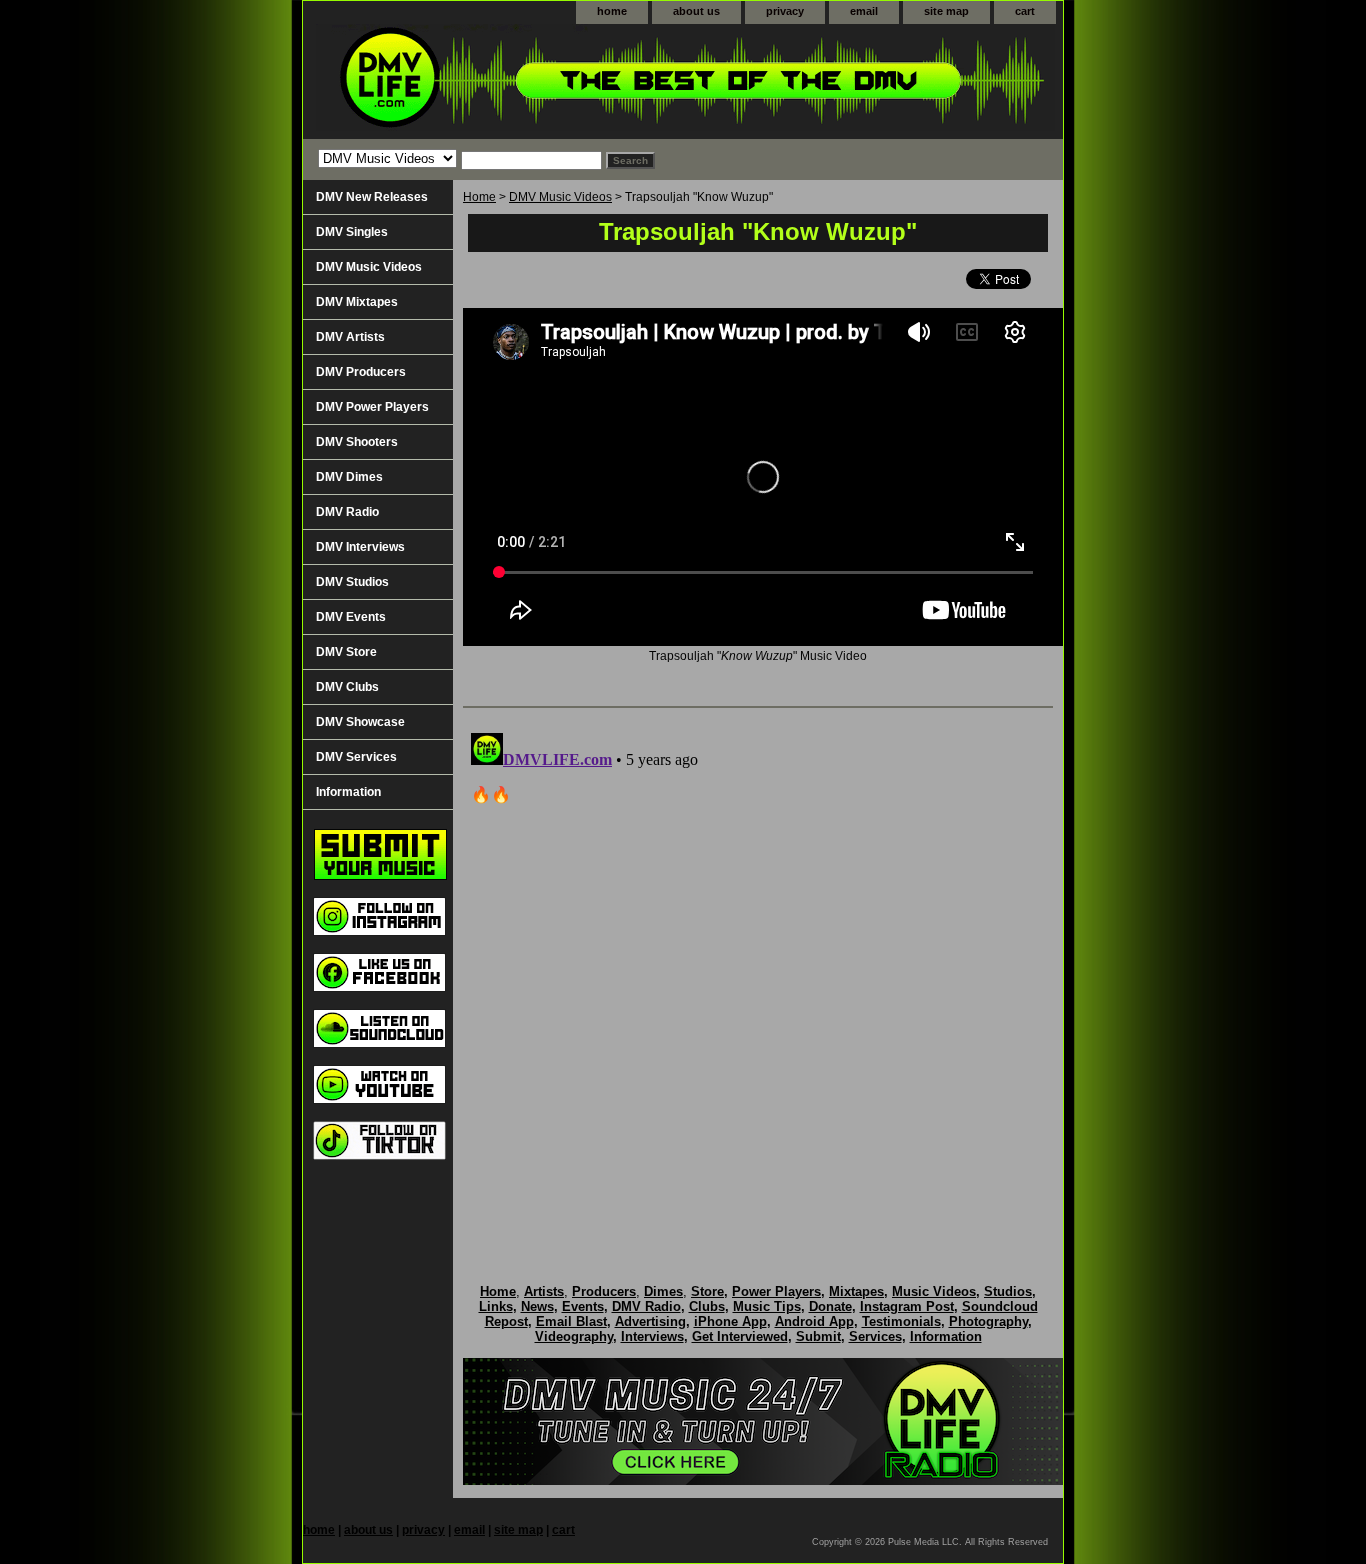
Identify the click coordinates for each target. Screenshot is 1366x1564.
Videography (574, 1336)
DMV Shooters (357, 442)
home (612, 11)
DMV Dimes (349, 477)
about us (696, 11)
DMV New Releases (372, 197)
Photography (988, 1321)
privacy (785, 11)
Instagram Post (907, 1306)
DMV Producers (361, 372)
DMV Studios (352, 582)
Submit (818, 1336)
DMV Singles (352, 232)
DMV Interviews (360, 547)
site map (946, 11)
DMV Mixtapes (357, 302)
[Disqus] (758, 975)
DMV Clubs (347, 687)
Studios (1008, 1291)
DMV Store (346, 652)
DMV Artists (350, 337)
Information (348, 792)
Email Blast (571, 1321)
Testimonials (901, 1321)
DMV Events (351, 617)
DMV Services (356, 757)
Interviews (652, 1336)
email (864, 11)
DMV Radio (347, 512)
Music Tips (767, 1306)
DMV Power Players (372, 407)
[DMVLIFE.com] (553, 81)
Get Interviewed (740, 1336)
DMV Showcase (360, 722)
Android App (814, 1321)
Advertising (650, 1321)
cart (1025, 11)
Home (479, 197)
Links (496, 1306)
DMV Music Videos (560, 197)
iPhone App (730, 1321)
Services (875, 1336)
